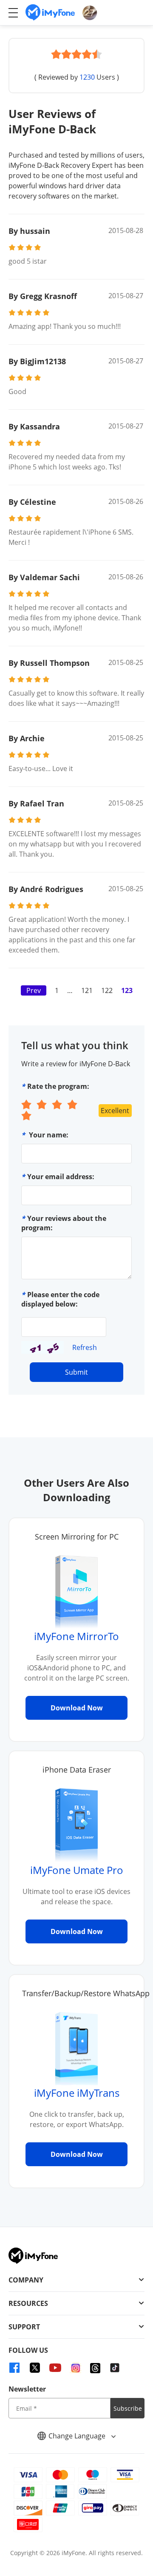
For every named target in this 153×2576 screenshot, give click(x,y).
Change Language (78, 2436)
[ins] (76, 2368)
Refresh (85, 1347)
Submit (76, 1372)
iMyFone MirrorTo (76, 1636)
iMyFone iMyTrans (77, 2093)
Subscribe (128, 2408)
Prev (34, 990)
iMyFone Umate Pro (77, 1870)
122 (107, 990)
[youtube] (55, 2368)
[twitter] (35, 2368)
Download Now (77, 1708)
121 (87, 990)
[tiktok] (115, 2368)
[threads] (95, 2368)
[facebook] (14, 2368)
